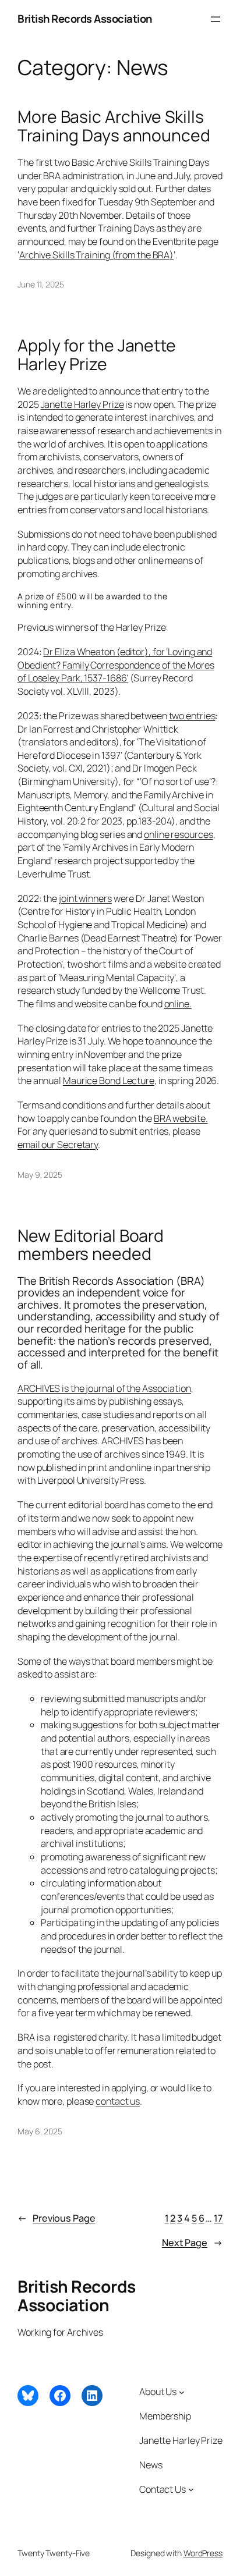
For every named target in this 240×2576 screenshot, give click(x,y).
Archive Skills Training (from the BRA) (96, 255)
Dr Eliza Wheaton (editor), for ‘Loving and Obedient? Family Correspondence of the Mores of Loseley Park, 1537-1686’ (116, 665)
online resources (178, 834)
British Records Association (85, 19)
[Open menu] (216, 19)
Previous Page (57, 2218)
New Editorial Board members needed (91, 1245)
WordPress (203, 2553)
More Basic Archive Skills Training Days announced (114, 126)
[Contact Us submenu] (191, 2489)
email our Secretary (58, 1145)
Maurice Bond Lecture (109, 1081)
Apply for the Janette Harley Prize (97, 355)
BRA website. (181, 1118)
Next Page (192, 2243)
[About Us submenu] (182, 2392)
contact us (118, 2101)
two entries (192, 716)
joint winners (85, 898)
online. (178, 1004)
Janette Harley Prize (82, 404)
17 (218, 2218)
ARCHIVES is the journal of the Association (104, 1388)
